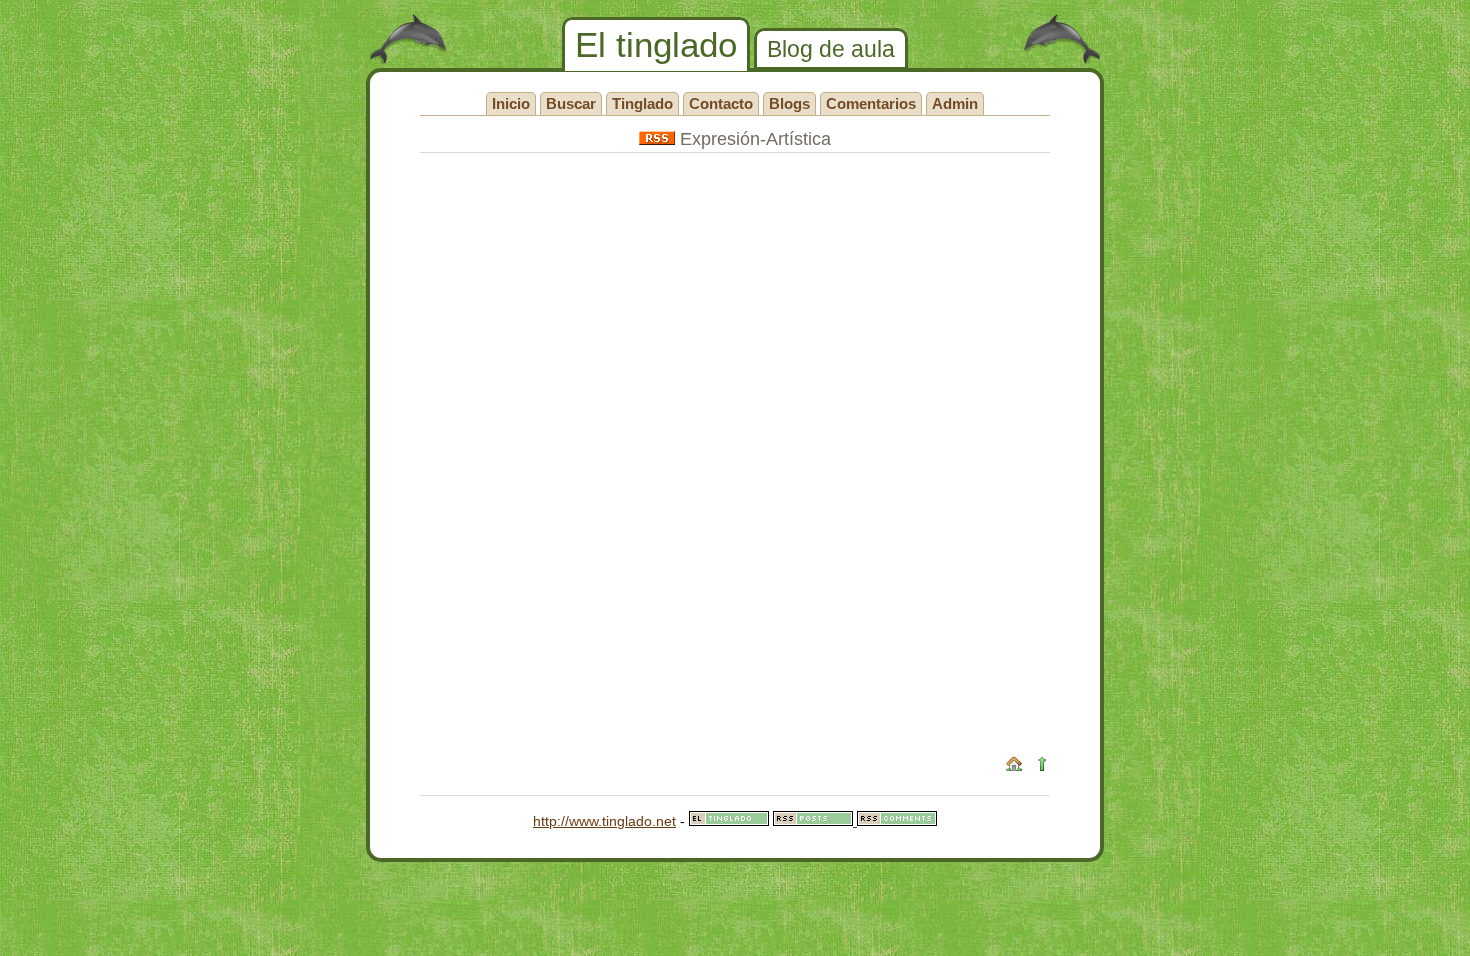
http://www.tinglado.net (604, 821)
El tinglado (656, 44)
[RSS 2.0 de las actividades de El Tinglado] (815, 821)
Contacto (721, 103)
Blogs (789, 103)
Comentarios (871, 103)
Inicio (511, 103)
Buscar (571, 103)
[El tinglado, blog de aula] (729, 821)
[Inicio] (1014, 767)
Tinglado (642, 103)
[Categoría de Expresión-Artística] (657, 139)
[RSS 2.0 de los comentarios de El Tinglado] (897, 821)
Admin (955, 103)
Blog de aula (831, 49)
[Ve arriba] (1042, 767)
